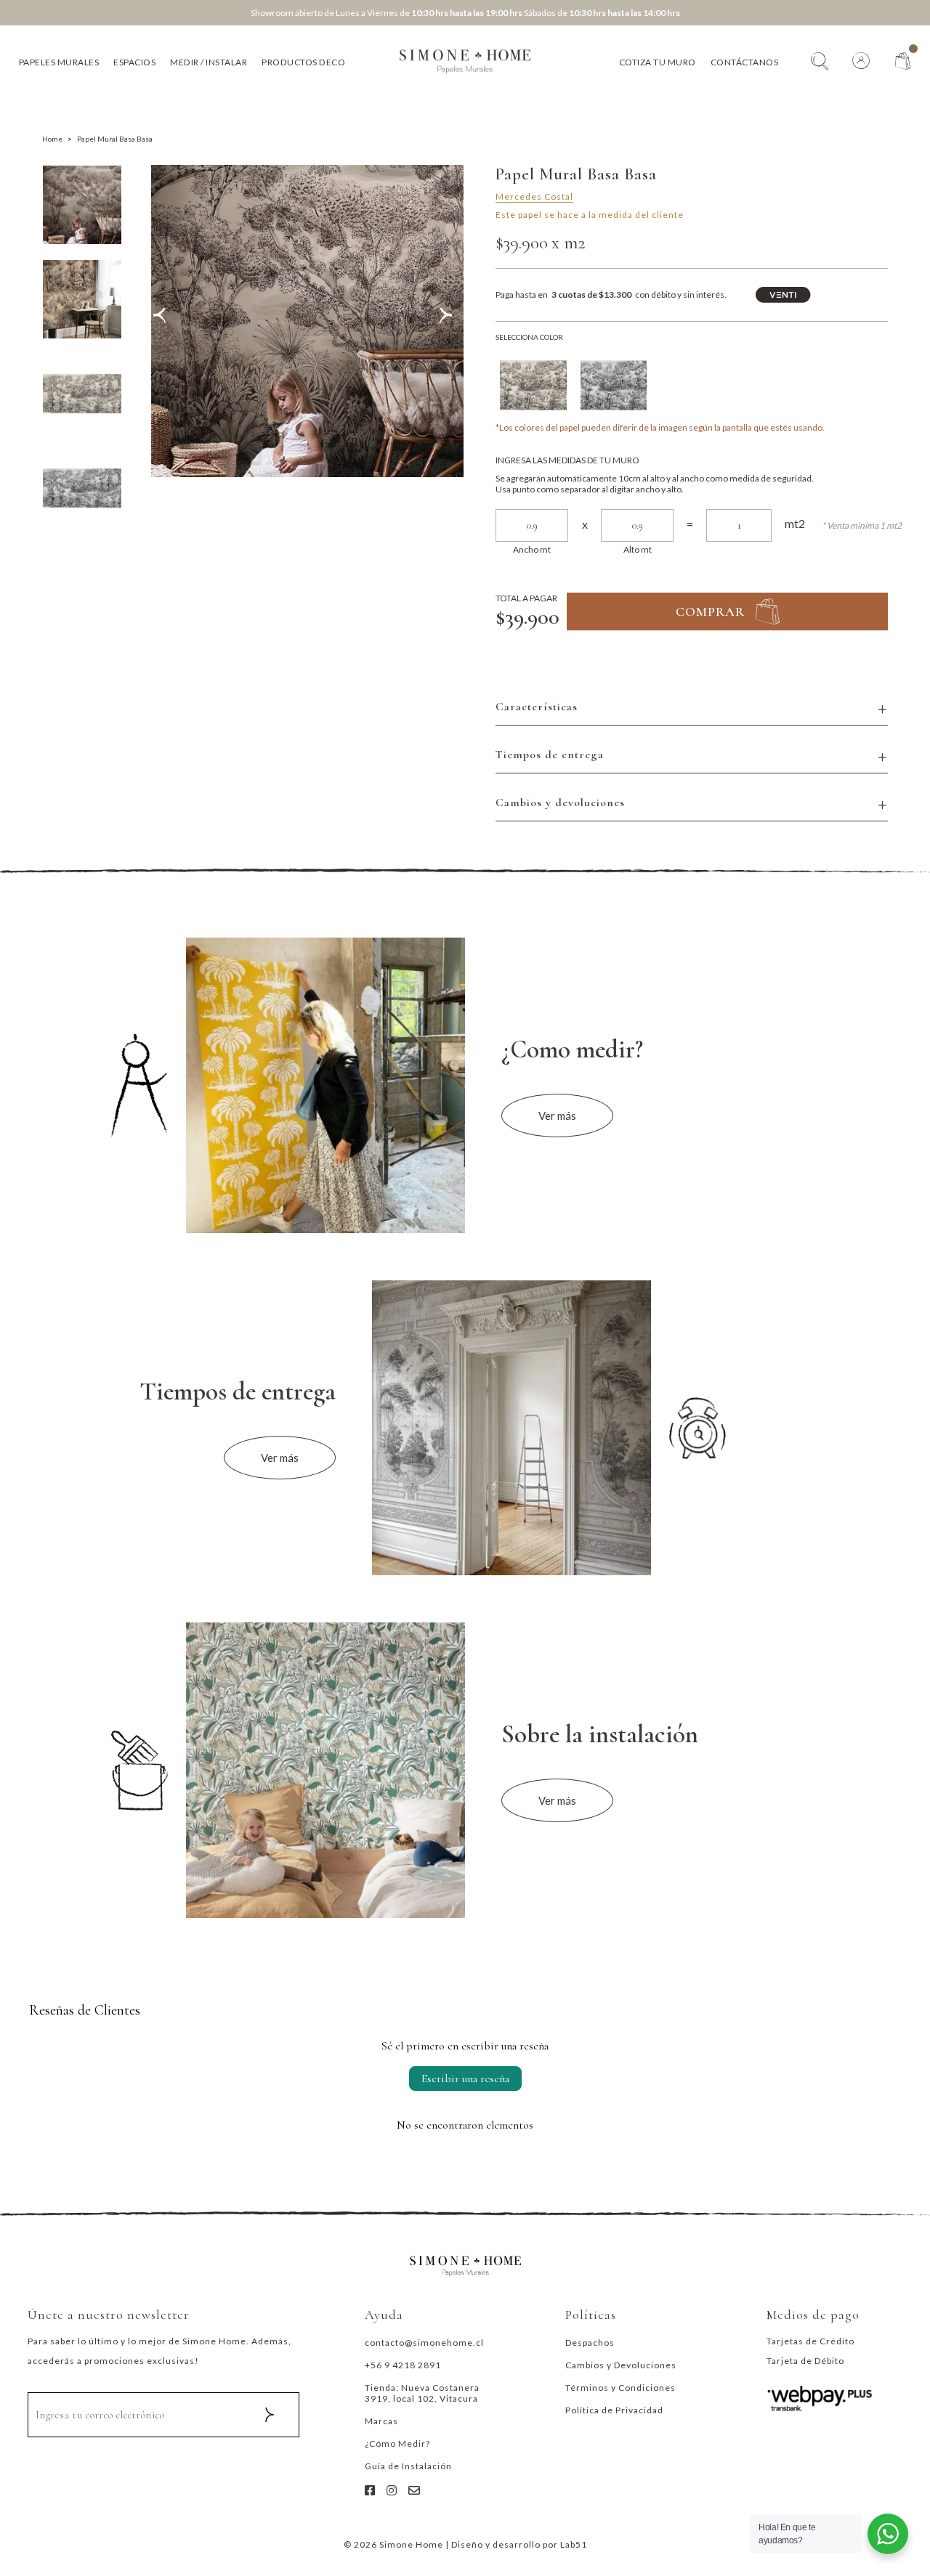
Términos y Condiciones (620, 2388)
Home (52, 139)
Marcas (381, 2421)
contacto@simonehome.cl (424, 2343)
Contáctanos (745, 62)
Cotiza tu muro (658, 62)
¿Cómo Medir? (397, 2443)
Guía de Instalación (408, 2466)
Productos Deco (303, 62)
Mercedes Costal (534, 196)
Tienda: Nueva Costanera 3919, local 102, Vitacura (422, 2393)
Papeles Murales (59, 62)
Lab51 (574, 2544)
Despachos (590, 2343)
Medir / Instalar (209, 62)
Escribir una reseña (465, 2079)
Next (450, 321)
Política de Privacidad (614, 2410)
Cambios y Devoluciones (621, 2365)
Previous (164, 321)
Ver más (557, 1116)
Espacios (134, 62)
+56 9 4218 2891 (403, 2365)
